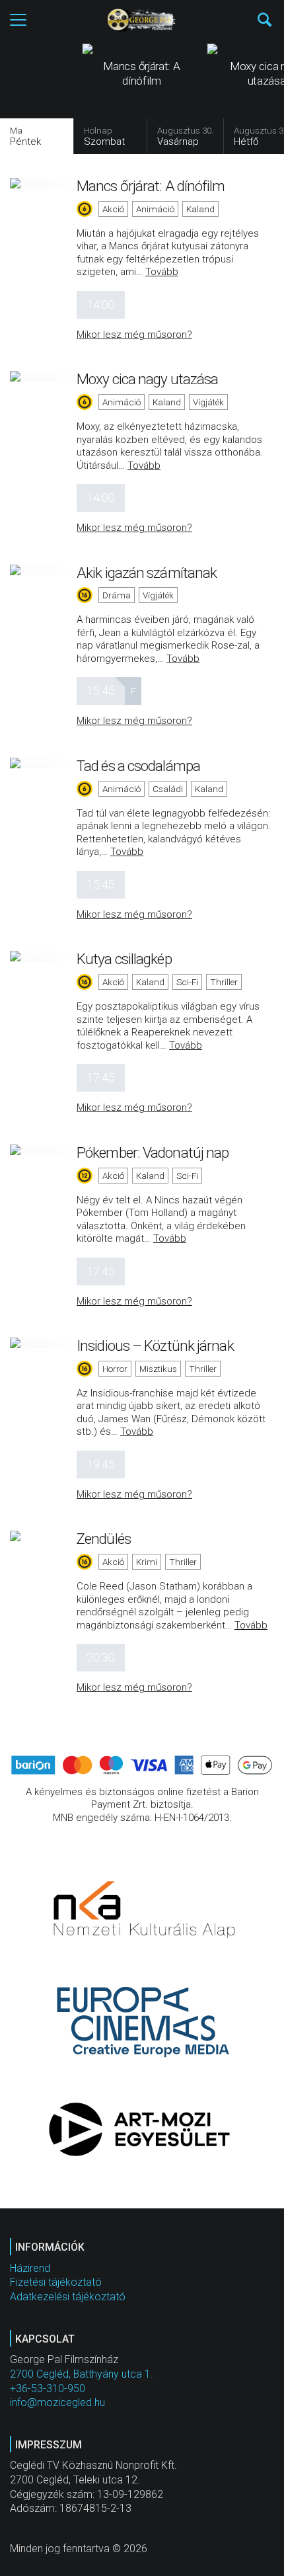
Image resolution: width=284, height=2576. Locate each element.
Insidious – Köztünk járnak (155, 1346)
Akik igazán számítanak (147, 573)
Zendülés (104, 1539)
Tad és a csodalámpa (138, 766)
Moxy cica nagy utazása (147, 379)
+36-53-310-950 (48, 2389)
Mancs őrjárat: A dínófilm (151, 186)
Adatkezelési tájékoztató (68, 2297)
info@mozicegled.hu (57, 2402)
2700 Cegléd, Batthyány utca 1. (82, 2374)
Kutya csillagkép (124, 959)
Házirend (30, 2268)
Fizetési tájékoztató (56, 2282)
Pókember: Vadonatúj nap (153, 1152)
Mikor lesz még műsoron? (134, 335)
